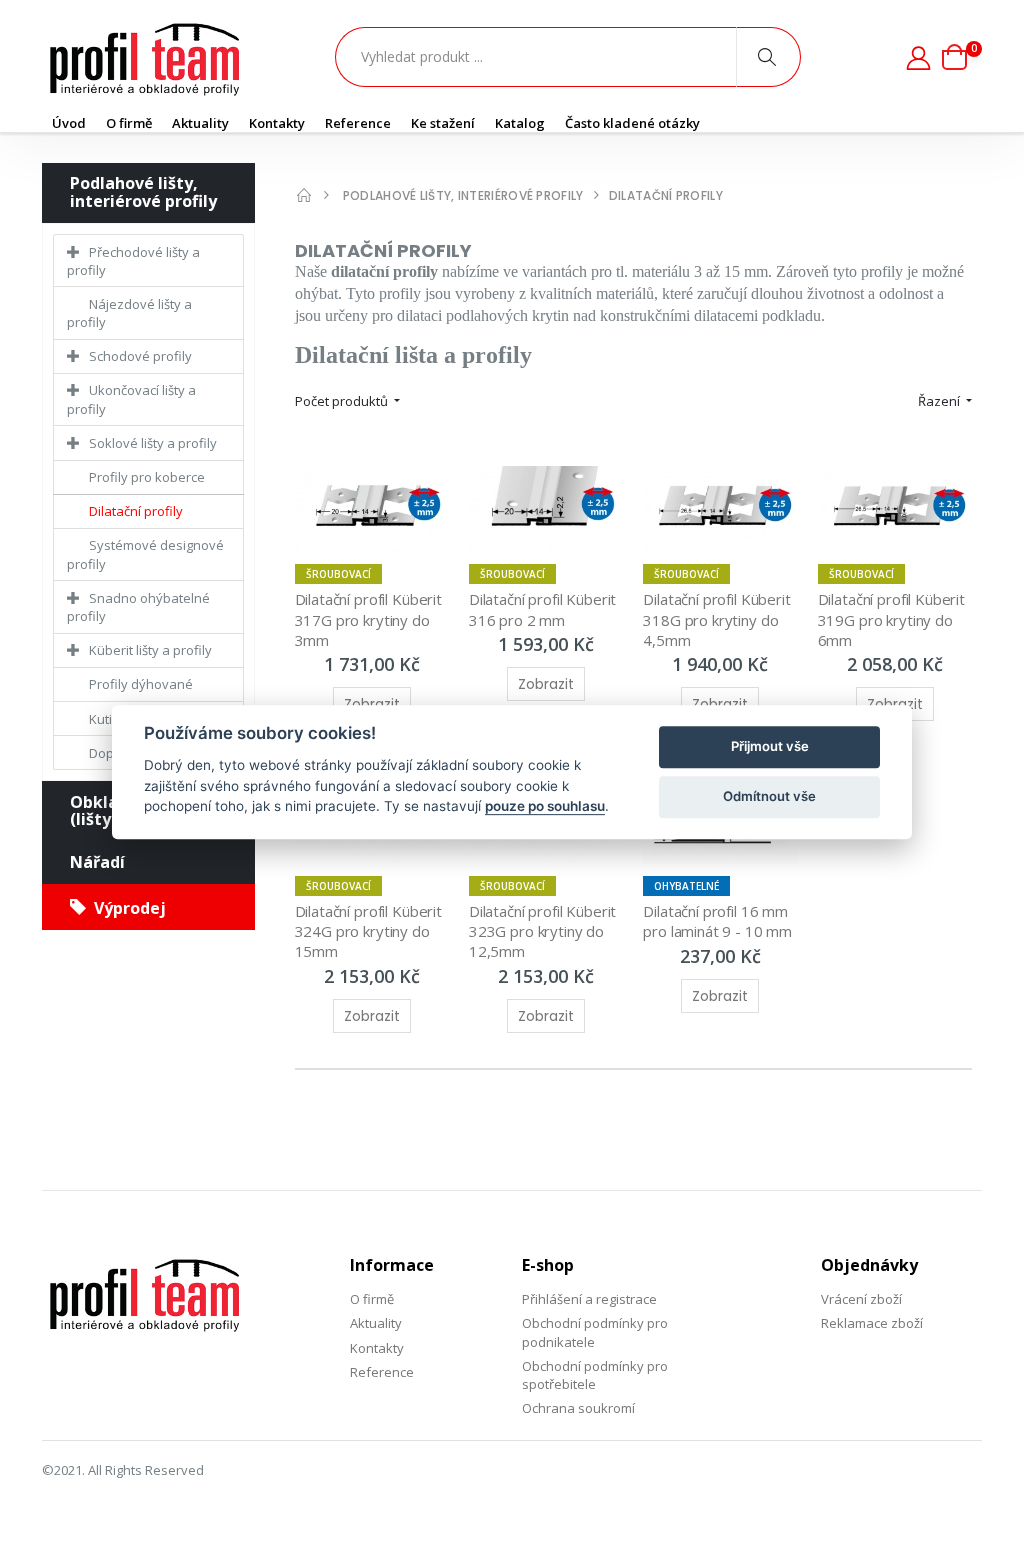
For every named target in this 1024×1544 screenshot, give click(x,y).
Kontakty (277, 123)
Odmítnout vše (769, 796)
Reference (358, 123)
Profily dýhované (141, 684)
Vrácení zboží (861, 1299)
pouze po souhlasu (545, 806)
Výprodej (126, 908)
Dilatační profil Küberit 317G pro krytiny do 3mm (370, 619)
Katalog (520, 123)
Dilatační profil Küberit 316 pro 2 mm (544, 609)
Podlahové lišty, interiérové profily (143, 192)
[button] (962, 57)
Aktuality (200, 123)
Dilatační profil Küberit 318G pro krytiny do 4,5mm (718, 619)
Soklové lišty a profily (153, 443)
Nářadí (97, 862)
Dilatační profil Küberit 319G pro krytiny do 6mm (893, 619)
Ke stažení (443, 123)
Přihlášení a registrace (589, 1299)
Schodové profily (140, 356)
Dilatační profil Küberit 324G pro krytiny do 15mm (370, 931)
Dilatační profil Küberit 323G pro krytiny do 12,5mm (544, 931)
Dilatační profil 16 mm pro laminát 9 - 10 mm (717, 921)
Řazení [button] (940, 401)
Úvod (69, 123)
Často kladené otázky (632, 123)
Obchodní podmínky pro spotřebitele (595, 1375)
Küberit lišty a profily (150, 650)
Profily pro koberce (147, 477)
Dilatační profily (136, 511)
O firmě (129, 123)
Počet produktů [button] (343, 401)
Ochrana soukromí (578, 1408)
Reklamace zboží (872, 1323)
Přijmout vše (770, 746)
